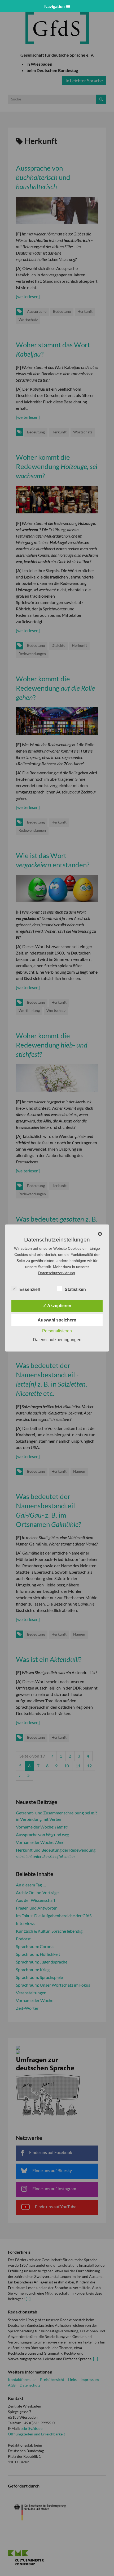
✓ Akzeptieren (57, 1306)
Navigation (55, 6)
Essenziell (30, 1289)
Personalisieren (57, 1331)
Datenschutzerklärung (57, 1273)
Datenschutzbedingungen (57, 1340)
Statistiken (75, 1289)
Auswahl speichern (57, 1320)
